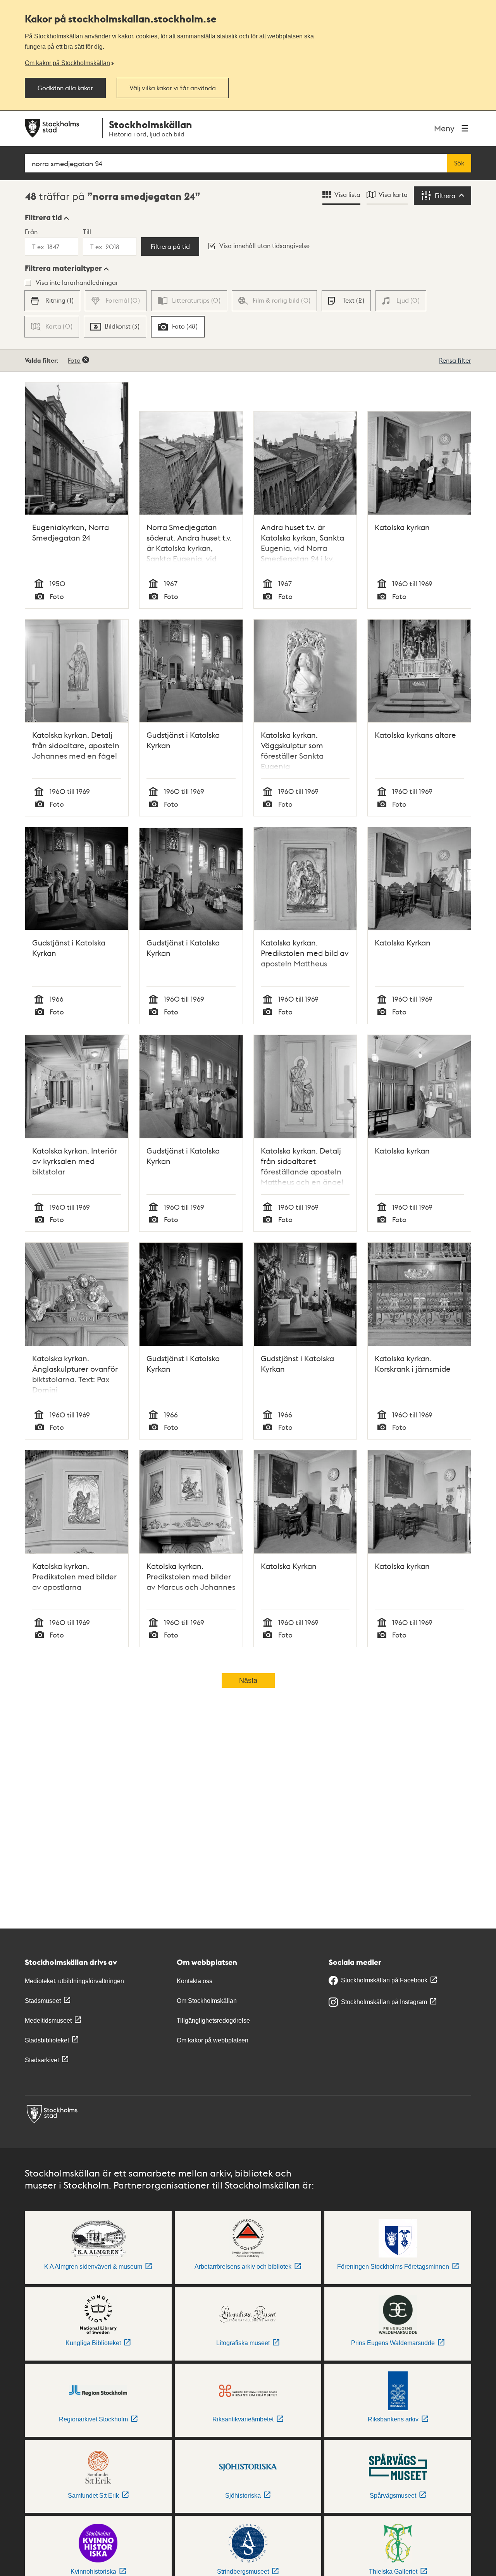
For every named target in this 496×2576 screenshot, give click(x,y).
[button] (47, 217)
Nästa (248, 1681)
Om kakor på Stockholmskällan (67, 63)
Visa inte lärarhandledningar (77, 282)
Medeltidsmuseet (48, 2021)
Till (87, 232)
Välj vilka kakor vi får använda (173, 88)
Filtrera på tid (170, 246)
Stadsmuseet (43, 2001)
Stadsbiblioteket (47, 2040)
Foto (74, 360)
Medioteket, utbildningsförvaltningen (74, 1981)
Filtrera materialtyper (63, 268)
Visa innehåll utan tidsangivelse (264, 245)
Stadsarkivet (42, 2060)
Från (31, 232)
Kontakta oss (195, 1981)
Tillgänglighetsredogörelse (213, 2021)
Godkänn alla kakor (65, 88)
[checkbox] (52, 301)
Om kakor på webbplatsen (213, 2040)
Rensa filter (455, 360)
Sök (459, 163)
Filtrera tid (43, 217)
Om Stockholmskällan (207, 2001)
